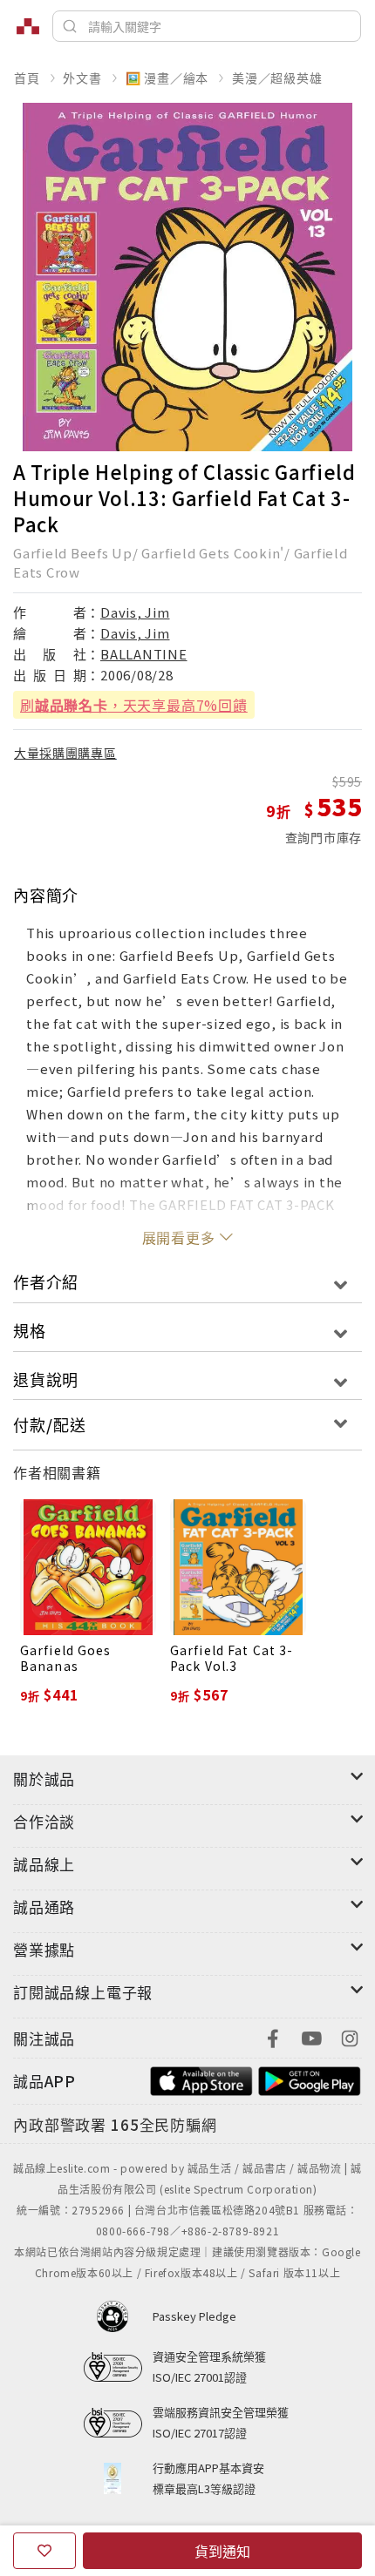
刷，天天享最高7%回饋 (134, 705)
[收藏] (44, 2551)
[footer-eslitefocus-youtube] (311, 2036)
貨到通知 (222, 2551)
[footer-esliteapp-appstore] (201, 2079)
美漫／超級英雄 (277, 78)
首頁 (27, 78)
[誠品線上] (28, 26)
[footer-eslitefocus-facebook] (273, 2036)
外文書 (82, 78)
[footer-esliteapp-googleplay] (310, 2079)
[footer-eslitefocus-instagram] (350, 2036)
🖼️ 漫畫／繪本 (167, 78)
